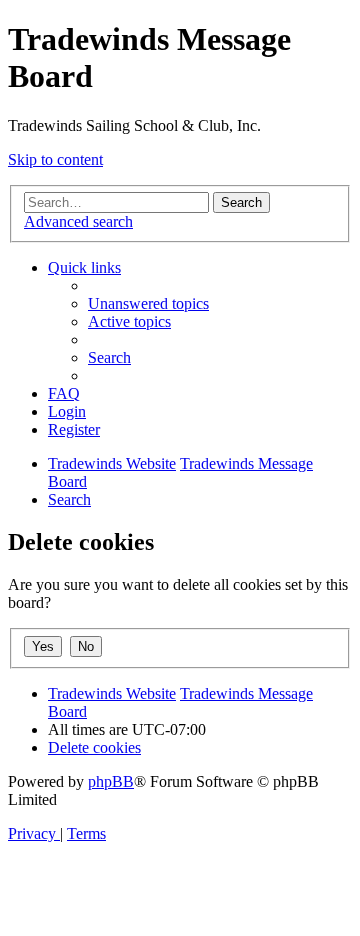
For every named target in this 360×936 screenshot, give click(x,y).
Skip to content (55, 159)
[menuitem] (148, 303)
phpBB (111, 781)
